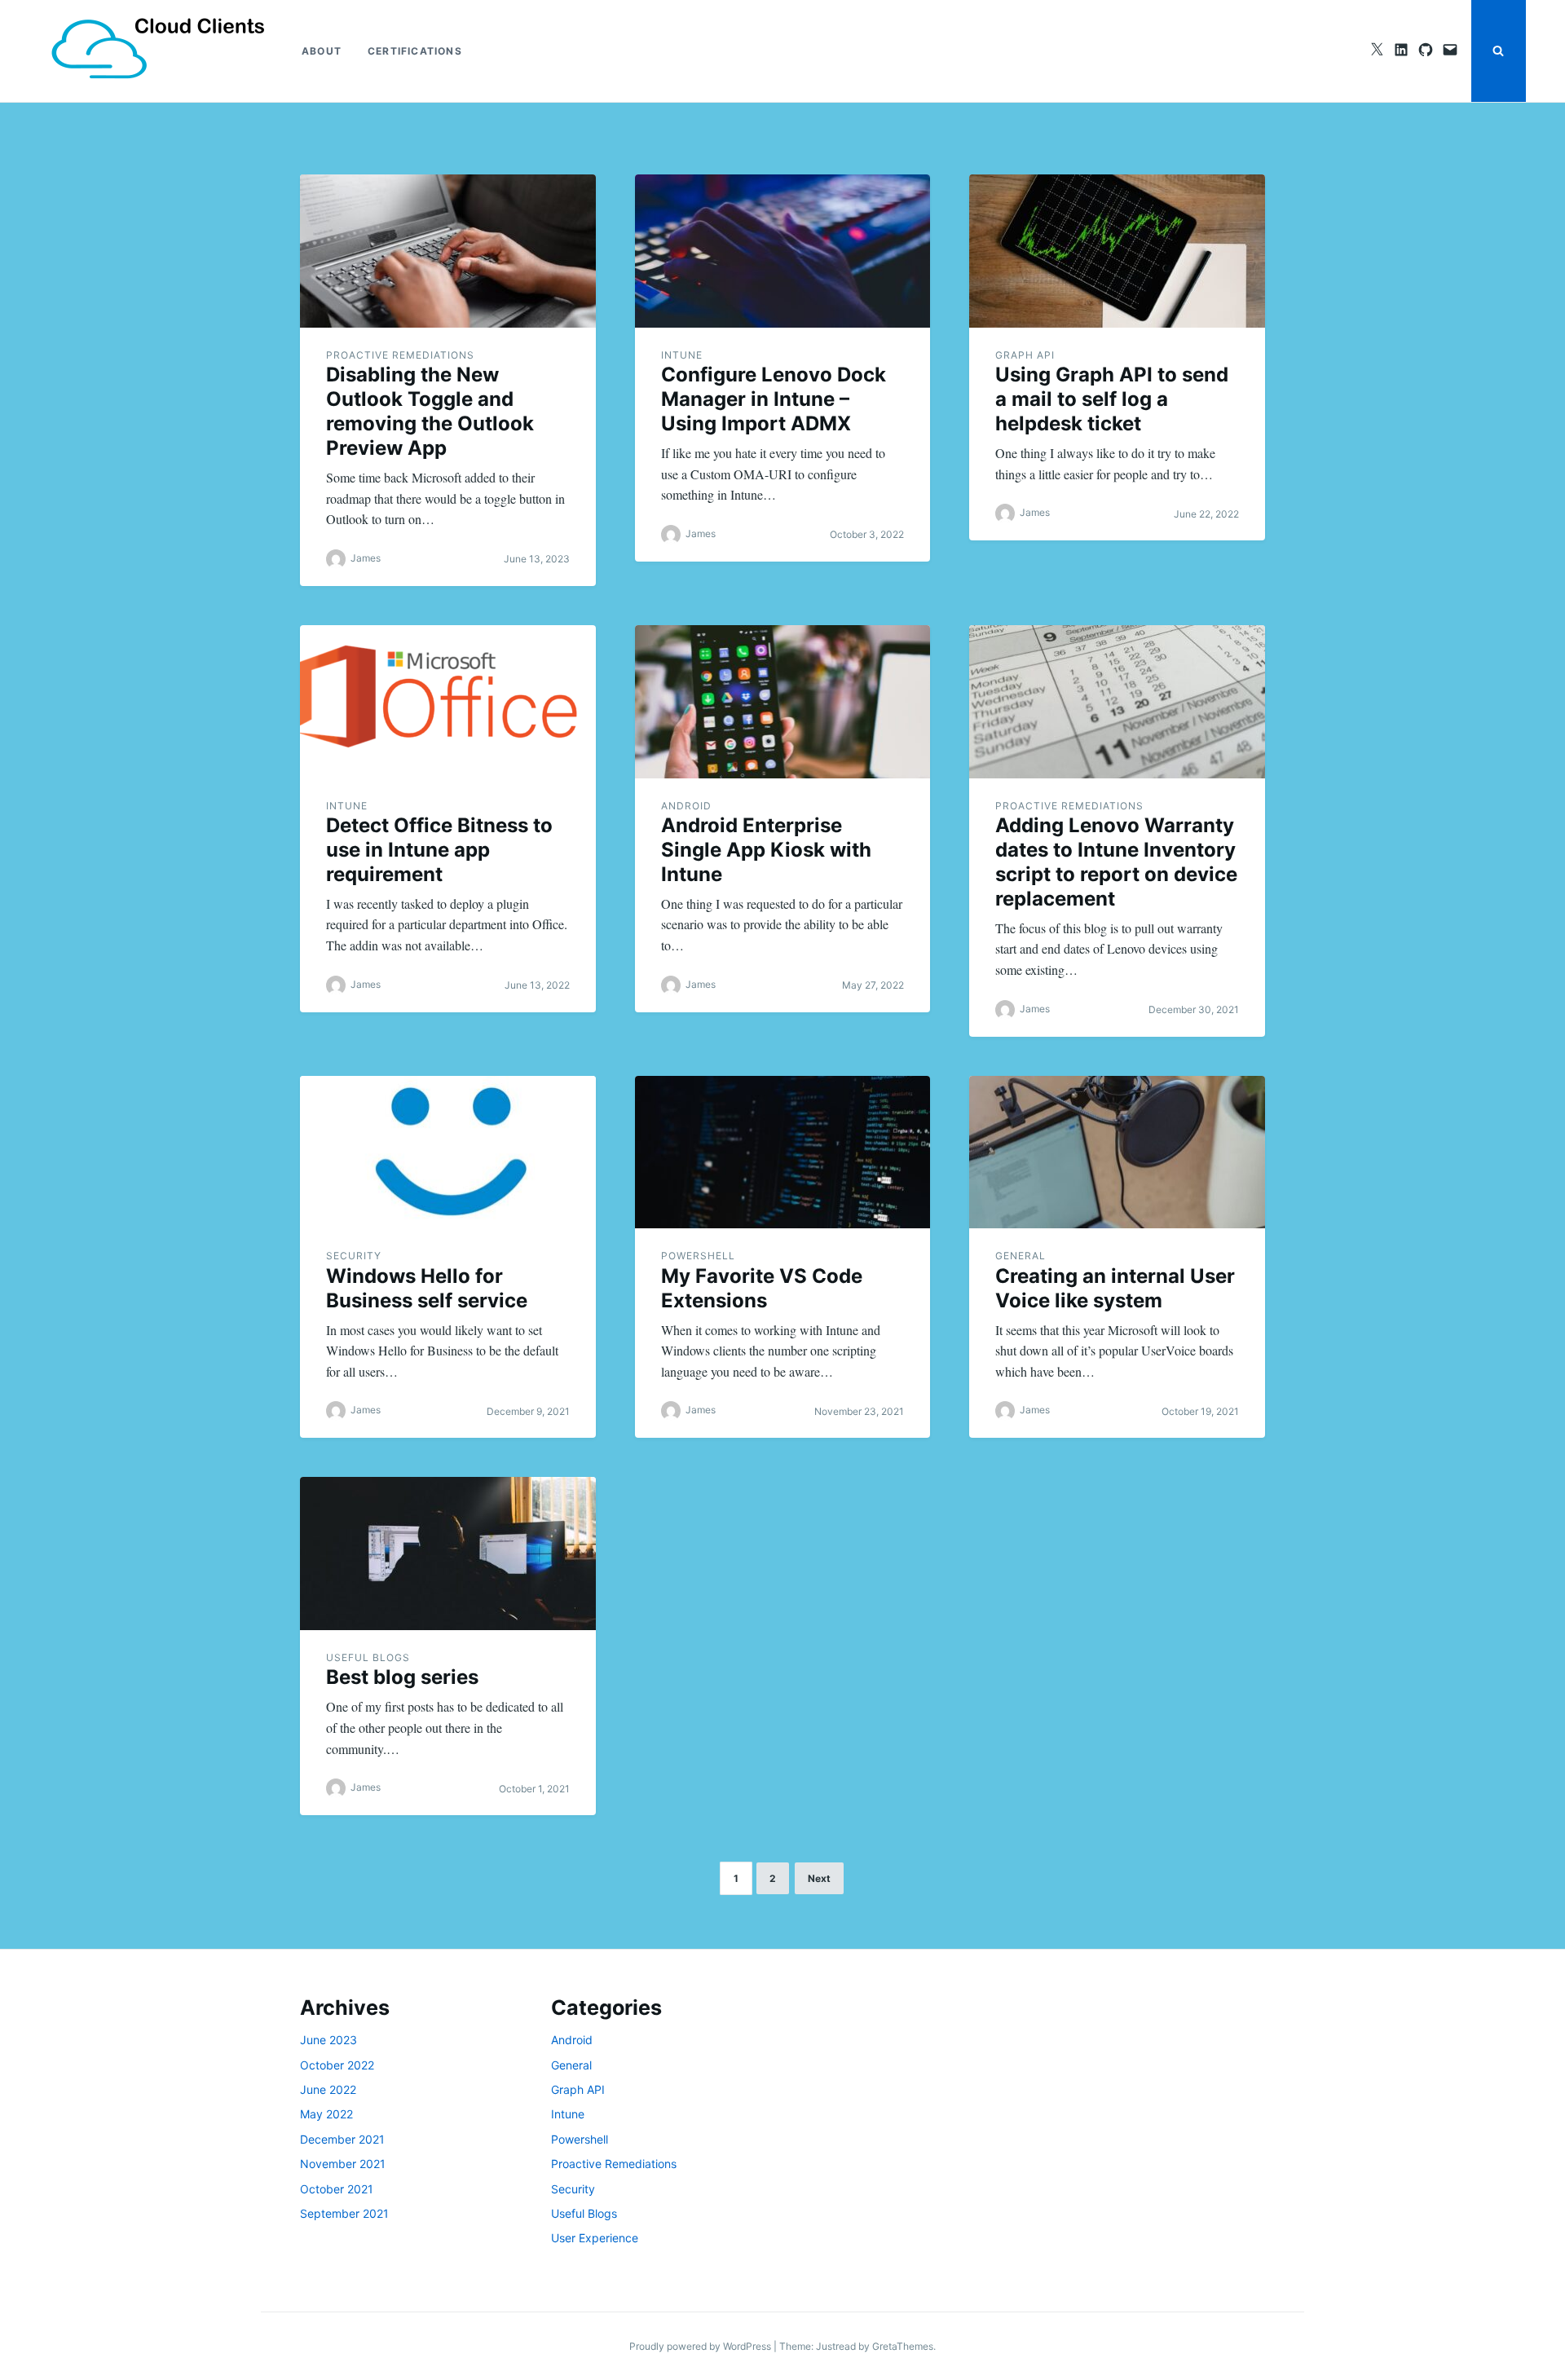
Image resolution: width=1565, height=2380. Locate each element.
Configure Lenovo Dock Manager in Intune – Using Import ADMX (774, 399)
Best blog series (402, 1677)
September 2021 (344, 2213)
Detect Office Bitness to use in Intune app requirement (439, 850)
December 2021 (342, 2139)
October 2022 (337, 2065)
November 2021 (343, 2164)
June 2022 (328, 2089)
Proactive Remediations (400, 355)
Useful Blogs (368, 1657)
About (322, 51)
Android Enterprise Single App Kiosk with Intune (766, 850)
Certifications (415, 51)
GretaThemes (903, 2346)
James (366, 558)
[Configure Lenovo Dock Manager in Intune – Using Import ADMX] (783, 251)
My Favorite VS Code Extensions (762, 1288)
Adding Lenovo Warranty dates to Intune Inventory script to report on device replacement (1116, 862)
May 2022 (326, 2114)
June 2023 (328, 2040)
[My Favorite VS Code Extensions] (783, 1153)
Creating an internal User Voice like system (1115, 1288)
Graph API (1025, 355)
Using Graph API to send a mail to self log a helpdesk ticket (1112, 399)
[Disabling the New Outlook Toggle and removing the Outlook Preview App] (448, 251)
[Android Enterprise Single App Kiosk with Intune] (783, 702)
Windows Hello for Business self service (427, 1288)
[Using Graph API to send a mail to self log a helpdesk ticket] (1117, 251)
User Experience (595, 2238)
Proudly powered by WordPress (701, 2346)
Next (819, 1878)
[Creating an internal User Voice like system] (1117, 1153)
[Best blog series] (448, 1554)
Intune (682, 355)
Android (686, 806)
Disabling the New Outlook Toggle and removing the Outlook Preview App (430, 411)
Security (354, 1256)
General (1021, 1256)
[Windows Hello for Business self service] (448, 1153)
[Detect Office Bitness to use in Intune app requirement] (448, 702)
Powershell (698, 1256)
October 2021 (337, 2189)
